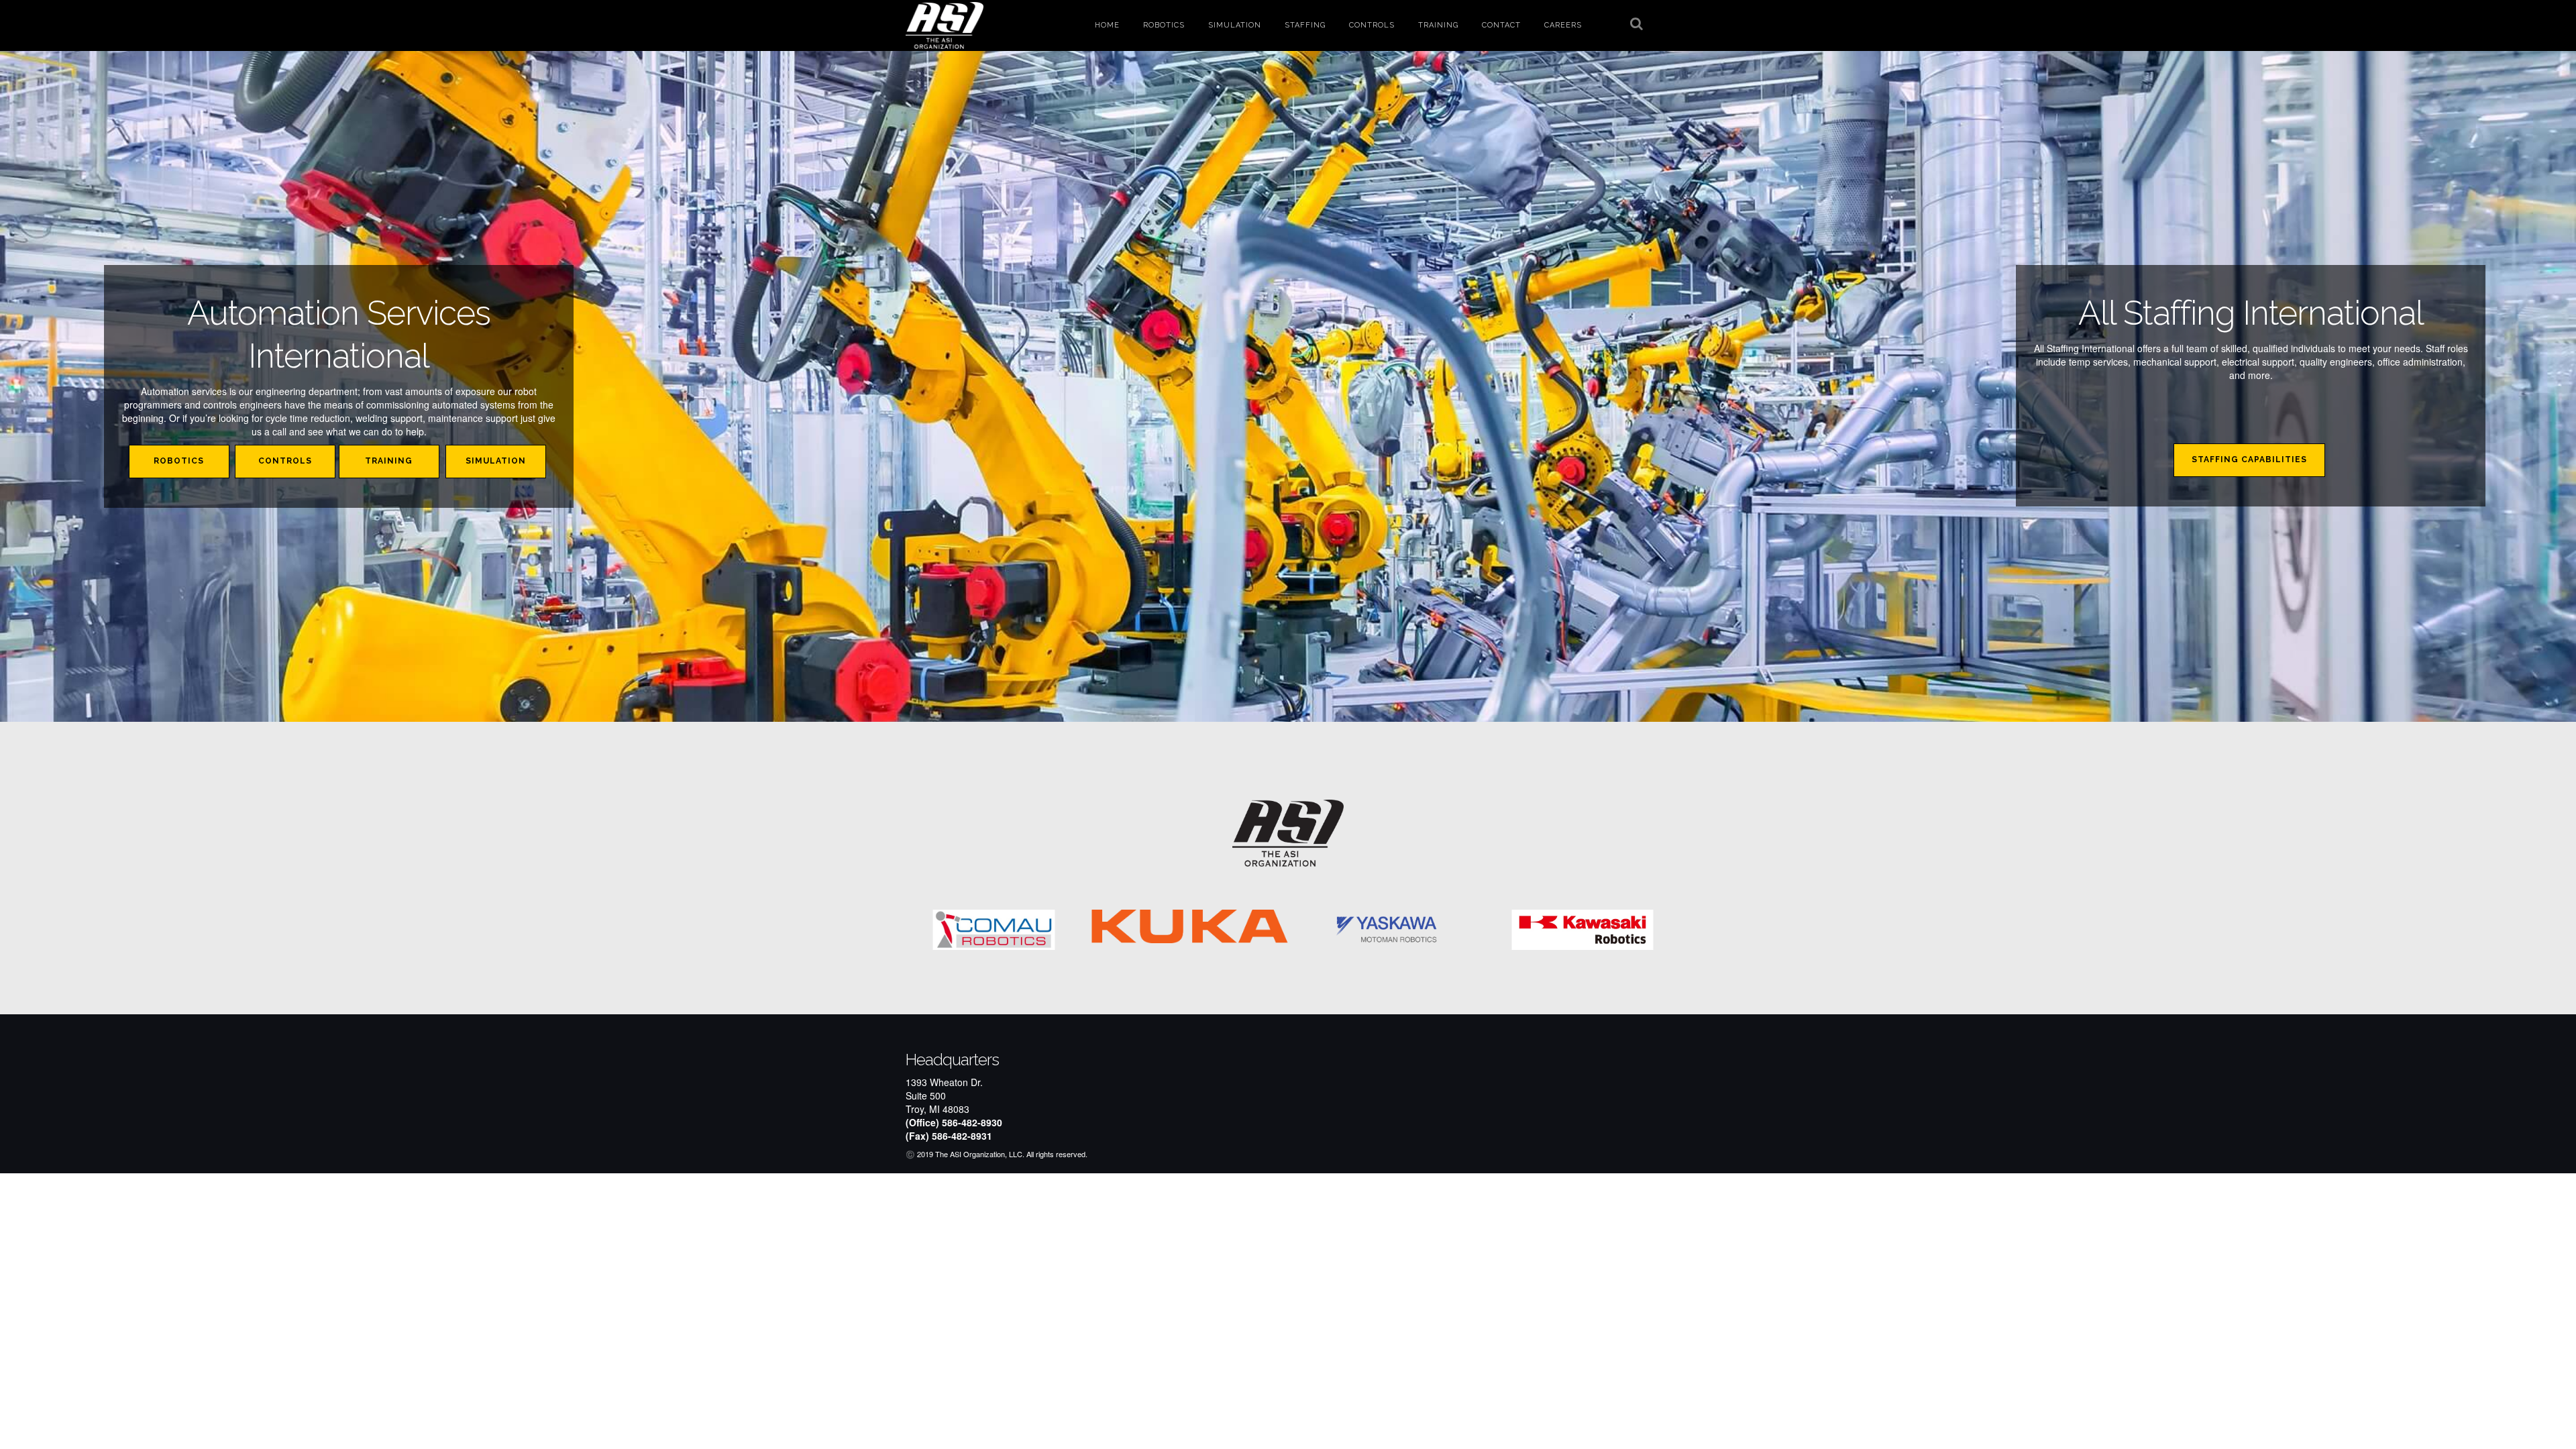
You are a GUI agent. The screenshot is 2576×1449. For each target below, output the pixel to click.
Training (1438, 25)
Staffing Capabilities (2249, 460)
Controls (1372, 25)
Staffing (1305, 25)
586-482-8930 (972, 1122)
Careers (1563, 25)
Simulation (1235, 25)
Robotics (1164, 25)
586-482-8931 (962, 1136)
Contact (1501, 25)
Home (1107, 25)
